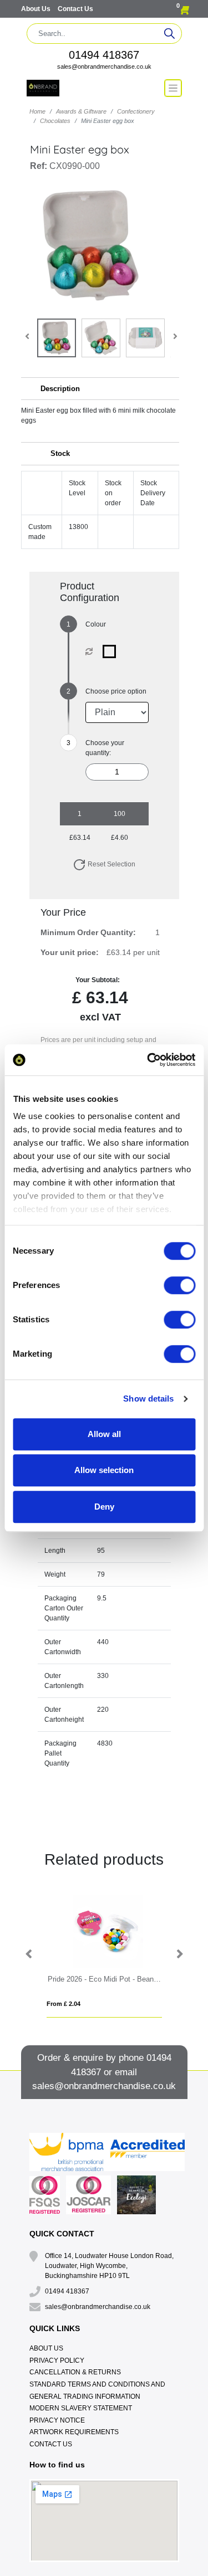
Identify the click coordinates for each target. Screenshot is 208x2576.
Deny (104, 1507)
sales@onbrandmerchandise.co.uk (104, 66)
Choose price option (116, 691)
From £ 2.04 (64, 2004)
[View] (57, 338)
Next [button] (179, 1954)
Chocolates (55, 121)
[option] (104, 1954)
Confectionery (136, 111)
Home (37, 111)
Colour (96, 624)
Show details (148, 1399)
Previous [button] (29, 1954)
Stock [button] (60, 453)
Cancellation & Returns (75, 2372)
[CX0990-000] (112, 651)
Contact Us (75, 9)
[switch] (179, 1285)
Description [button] (60, 389)
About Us (37, 9)
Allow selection (104, 1470)
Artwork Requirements (74, 2432)
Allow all (104, 1434)
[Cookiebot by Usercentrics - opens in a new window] (148, 1060)
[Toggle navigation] (173, 88)
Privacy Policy (57, 2361)
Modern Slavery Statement (81, 2408)
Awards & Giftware (81, 111)
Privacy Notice (57, 2420)
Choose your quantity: (105, 748)
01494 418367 (104, 55)
